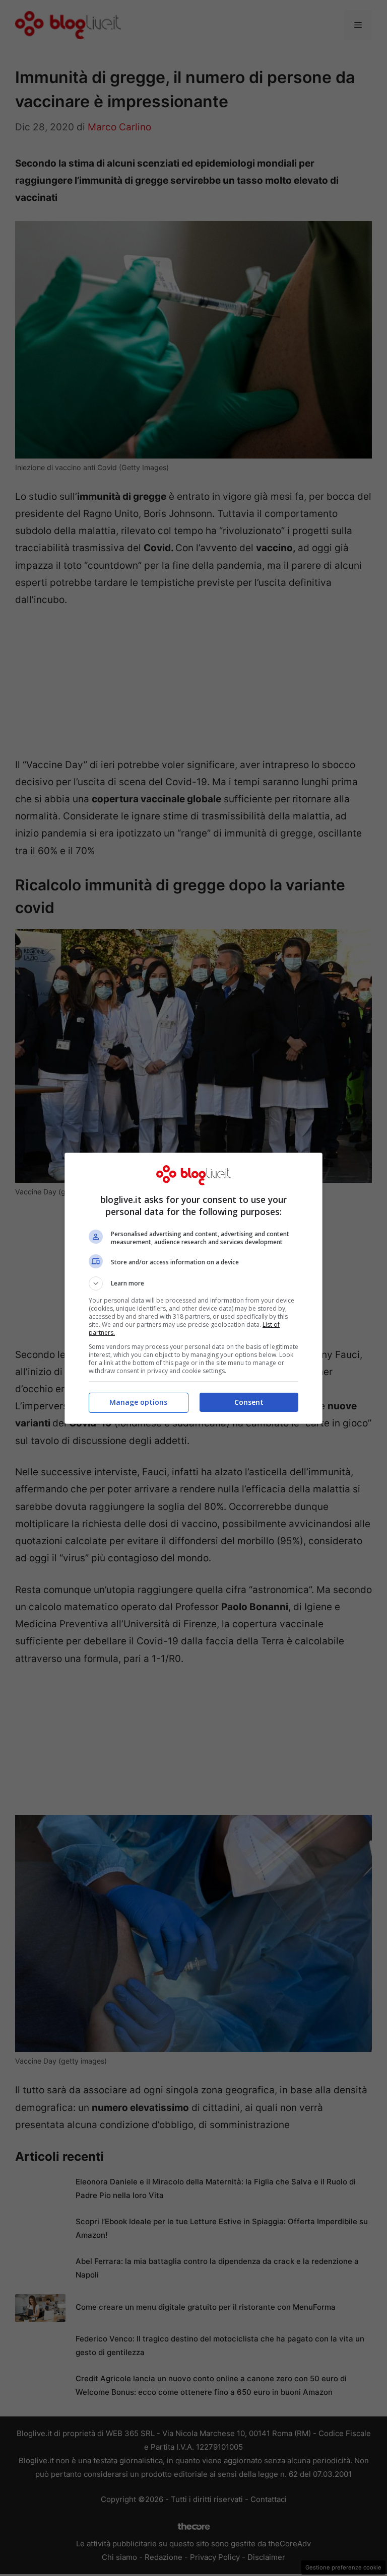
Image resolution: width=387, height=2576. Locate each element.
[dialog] (193, 1288)
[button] (193, 1283)
